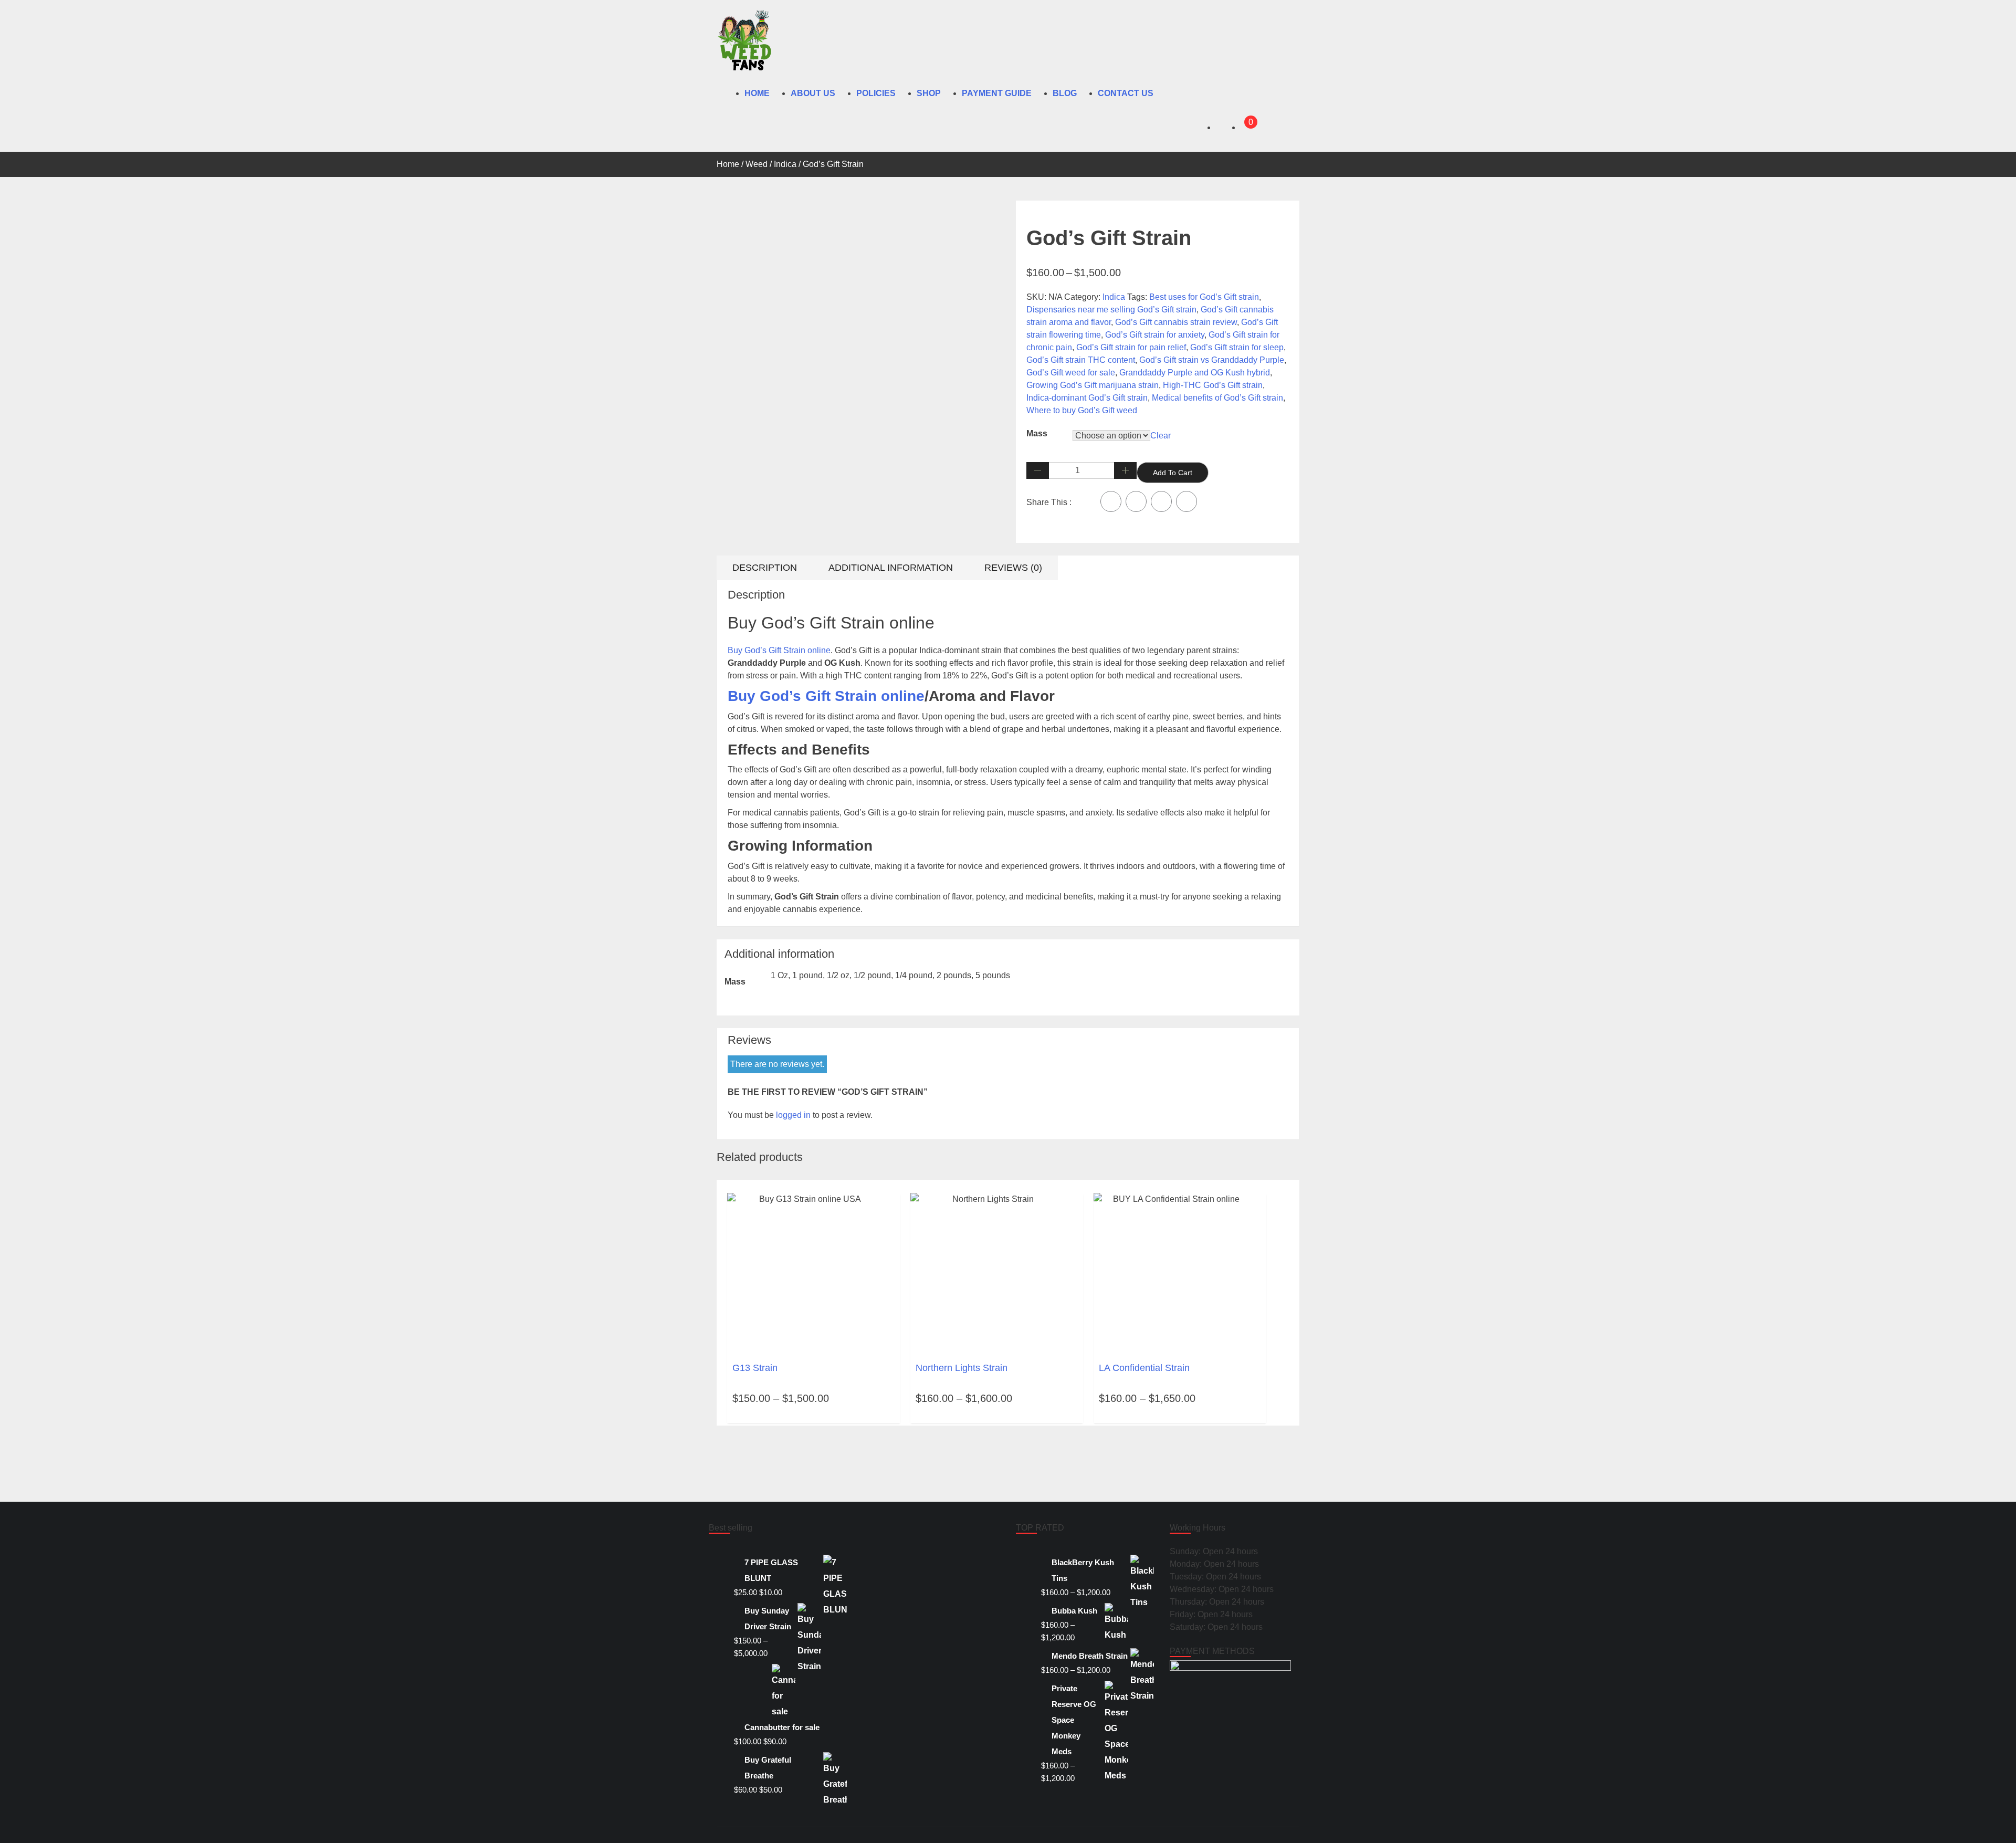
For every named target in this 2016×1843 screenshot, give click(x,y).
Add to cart (1173, 473)
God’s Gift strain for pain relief (1131, 347)
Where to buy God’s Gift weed (1082, 410)
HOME (757, 93)
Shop (929, 93)
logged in (793, 1115)
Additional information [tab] (891, 568)
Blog (1065, 93)
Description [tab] (765, 568)
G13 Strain (755, 1368)
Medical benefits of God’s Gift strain (1217, 398)
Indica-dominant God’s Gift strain (1087, 398)
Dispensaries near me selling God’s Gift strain (1111, 310)
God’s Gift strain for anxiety (1155, 335)
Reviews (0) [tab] (1013, 568)
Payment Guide (997, 93)
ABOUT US (813, 93)
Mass (1037, 433)
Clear (1161, 436)
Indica (785, 164)
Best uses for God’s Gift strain (1204, 297)
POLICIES (876, 93)
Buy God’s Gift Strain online (779, 650)
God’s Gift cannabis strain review (1176, 322)
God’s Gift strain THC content (1081, 360)
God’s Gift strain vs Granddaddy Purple (1212, 360)
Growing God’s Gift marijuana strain (1093, 385)
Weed (757, 164)
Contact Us (1126, 93)
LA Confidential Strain (1144, 1368)
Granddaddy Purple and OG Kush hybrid (1195, 373)
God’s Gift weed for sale (1071, 373)
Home (728, 164)
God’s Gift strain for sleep (1237, 347)
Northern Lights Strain (962, 1368)
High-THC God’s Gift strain (1213, 385)
